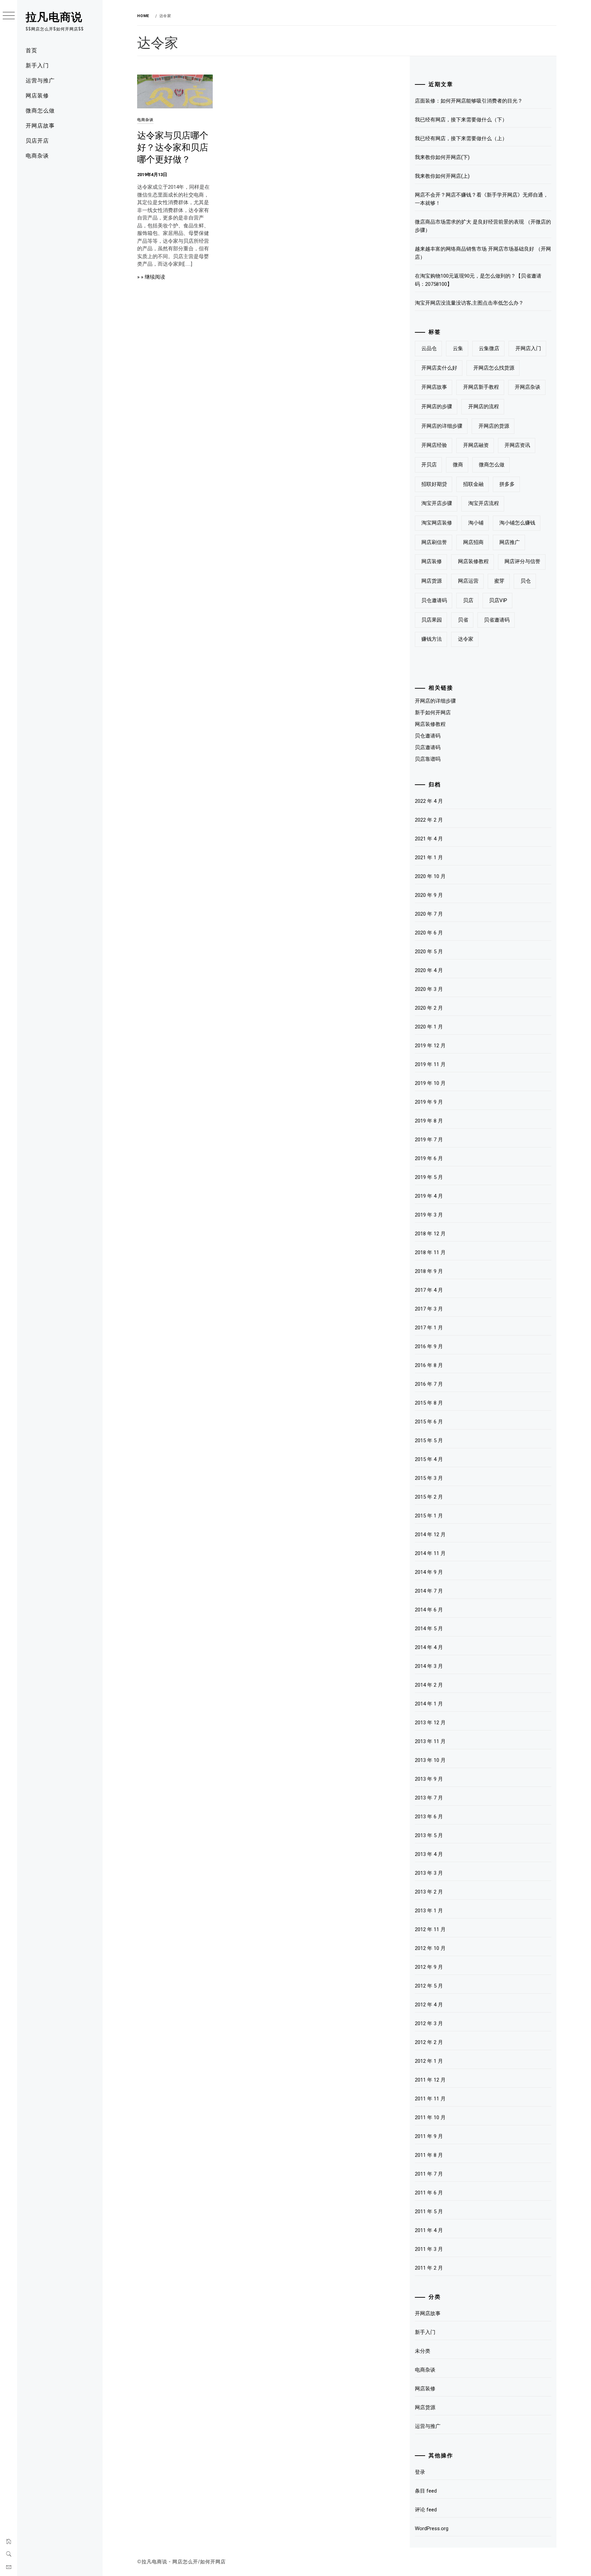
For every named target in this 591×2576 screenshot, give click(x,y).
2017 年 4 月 (429, 1290)
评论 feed (426, 2510)
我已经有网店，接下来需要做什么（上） (461, 138)
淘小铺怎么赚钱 (517, 523)
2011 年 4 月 (429, 2230)
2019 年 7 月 (429, 1140)
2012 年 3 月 (429, 2023)
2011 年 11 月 (430, 2099)
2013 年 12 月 (430, 1723)
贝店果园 (432, 620)
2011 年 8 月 (429, 2155)
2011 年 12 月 (430, 2080)
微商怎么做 (40, 110)
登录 (420, 2472)
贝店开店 (37, 140)
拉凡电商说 (54, 16)
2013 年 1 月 (429, 1911)
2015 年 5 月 (429, 1440)
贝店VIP (498, 600)
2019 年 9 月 (429, 1102)
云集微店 (489, 348)
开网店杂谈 (528, 387)
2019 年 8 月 (429, 1121)
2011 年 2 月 (429, 2268)
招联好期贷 (434, 484)
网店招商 (473, 542)
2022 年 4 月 (429, 801)
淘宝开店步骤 (437, 503)
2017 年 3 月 (429, 1309)
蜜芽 (499, 581)
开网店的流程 (484, 407)
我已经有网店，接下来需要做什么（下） (461, 120)
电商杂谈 (37, 155)
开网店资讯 (517, 445)
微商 (458, 465)
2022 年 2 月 (429, 820)
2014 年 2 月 (429, 1685)
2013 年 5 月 (429, 1835)
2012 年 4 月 (429, 2005)
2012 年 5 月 (429, 1986)
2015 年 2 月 (429, 1497)
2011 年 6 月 (429, 2193)
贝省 (463, 620)
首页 (31, 50)
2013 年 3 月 (429, 1873)
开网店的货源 (494, 426)
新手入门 (37, 65)
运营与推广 (40, 80)
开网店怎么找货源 (494, 368)
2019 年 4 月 (429, 1196)
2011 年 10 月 (430, 2117)
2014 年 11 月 (430, 1553)
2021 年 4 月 (429, 839)
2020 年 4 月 (429, 970)
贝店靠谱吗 (428, 759)
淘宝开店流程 (484, 503)
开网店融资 (476, 445)
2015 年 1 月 (429, 1516)
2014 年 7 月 (429, 1591)
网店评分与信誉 (522, 561)
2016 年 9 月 (429, 1346)
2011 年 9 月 (429, 2136)
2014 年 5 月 (429, 1629)
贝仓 (526, 581)
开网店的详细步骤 (442, 426)
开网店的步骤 (437, 407)
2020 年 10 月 (430, 876)
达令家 (466, 639)
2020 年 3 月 (429, 989)
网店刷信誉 (434, 542)
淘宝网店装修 (437, 523)
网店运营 (468, 581)
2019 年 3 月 (429, 1215)
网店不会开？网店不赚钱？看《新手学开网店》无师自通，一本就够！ (482, 199)
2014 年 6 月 (429, 1610)
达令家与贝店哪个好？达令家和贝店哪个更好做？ (173, 146)
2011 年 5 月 (429, 2212)
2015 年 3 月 (429, 1478)
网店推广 (510, 542)
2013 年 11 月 (430, 1741)
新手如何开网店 (433, 713)
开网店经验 (434, 445)
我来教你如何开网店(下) (442, 157)
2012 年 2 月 (429, 2042)
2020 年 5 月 (429, 952)
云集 (458, 348)
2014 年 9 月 (429, 1572)
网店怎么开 (185, 2562)
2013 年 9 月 (429, 1779)
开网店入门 (528, 348)
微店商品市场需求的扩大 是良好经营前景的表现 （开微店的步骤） (483, 226)
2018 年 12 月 (430, 1234)
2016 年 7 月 (429, 1384)
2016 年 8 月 (429, 1365)
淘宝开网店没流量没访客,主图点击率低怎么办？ (469, 303)
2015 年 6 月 (429, 1422)
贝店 (468, 600)
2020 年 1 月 (429, 1027)
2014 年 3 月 (429, 1666)
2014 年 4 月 (429, 1647)
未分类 (423, 2351)
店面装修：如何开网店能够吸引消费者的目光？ (469, 101)
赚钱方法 (432, 639)
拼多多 (507, 484)
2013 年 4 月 (429, 1854)
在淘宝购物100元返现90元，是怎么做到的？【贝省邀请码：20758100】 (478, 280)
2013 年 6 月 (429, 1817)
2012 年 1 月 (429, 2061)
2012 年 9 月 (429, 1967)
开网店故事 (40, 125)
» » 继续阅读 (151, 277)
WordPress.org (432, 2528)
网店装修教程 (473, 561)
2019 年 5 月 (429, 1177)
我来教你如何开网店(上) (442, 176)
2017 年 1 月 (429, 1328)
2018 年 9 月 (429, 1271)
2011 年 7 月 (429, 2174)
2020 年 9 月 (429, 895)
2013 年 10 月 (430, 1760)
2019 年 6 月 (429, 1158)
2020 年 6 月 (429, 933)
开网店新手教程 (481, 387)
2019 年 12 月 (430, 1046)
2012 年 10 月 (430, 1948)
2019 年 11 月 (430, 1064)
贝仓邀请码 (434, 600)
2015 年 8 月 (429, 1403)
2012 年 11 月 (430, 1929)
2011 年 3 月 (429, 2249)
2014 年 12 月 (430, 1535)
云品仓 (429, 348)
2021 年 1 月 (429, 858)
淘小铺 (476, 523)
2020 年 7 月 (429, 914)
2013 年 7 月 (429, 1798)
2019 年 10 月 (430, 1083)
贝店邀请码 (428, 747)
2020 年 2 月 (429, 1008)
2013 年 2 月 (429, 1892)
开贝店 (429, 465)
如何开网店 (213, 2562)
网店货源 (432, 581)
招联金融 (473, 484)
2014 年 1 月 (429, 1704)
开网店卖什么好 (439, 368)
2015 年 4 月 (429, 1459)
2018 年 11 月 (430, 1252)
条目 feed (426, 2491)
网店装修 (37, 95)
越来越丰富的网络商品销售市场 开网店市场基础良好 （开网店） (483, 253)
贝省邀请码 (497, 620)
